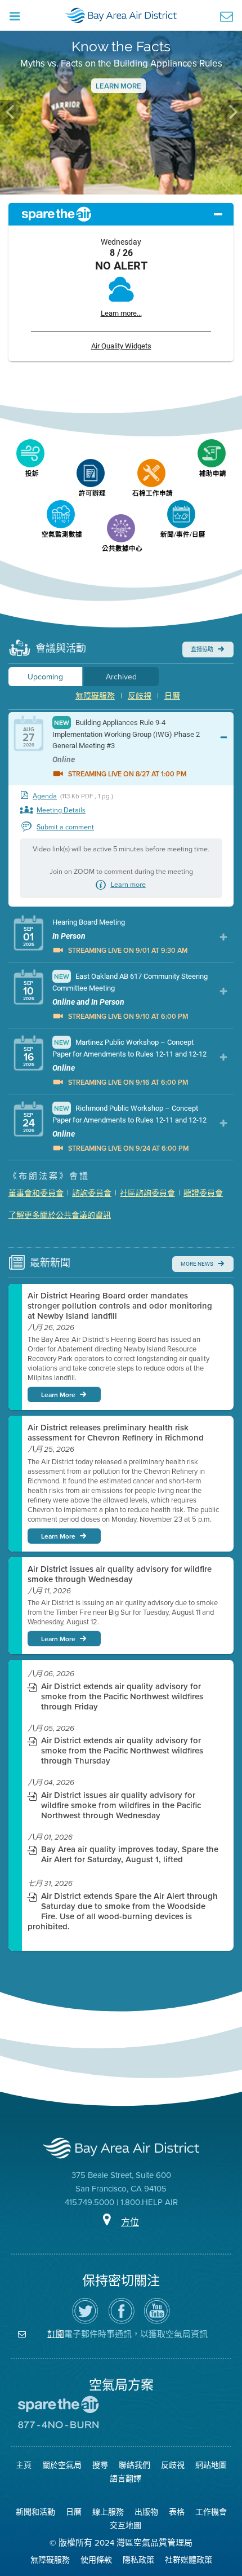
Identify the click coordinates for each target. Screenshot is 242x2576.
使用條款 (96, 2560)
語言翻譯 (126, 2478)
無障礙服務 (95, 696)
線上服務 (108, 2512)
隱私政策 (138, 2560)
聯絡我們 (135, 2465)
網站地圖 (211, 2465)
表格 (177, 2512)
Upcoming (45, 677)
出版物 (146, 2512)
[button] (11, 112)
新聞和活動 (35, 2512)
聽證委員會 (203, 1193)
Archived (121, 677)
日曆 (172, 696)
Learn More (118, 86)
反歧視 (140, 696)
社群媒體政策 (189, 2560)
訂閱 (56, 2334)
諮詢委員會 (92, 1193)
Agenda (45, 796)
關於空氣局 (62, 2465)
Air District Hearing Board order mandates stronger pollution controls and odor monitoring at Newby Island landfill (120, 1306)
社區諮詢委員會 (147, 1193)
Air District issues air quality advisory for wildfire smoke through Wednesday (120, 1574)
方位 (130, 2222)
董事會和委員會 (36, 1193)
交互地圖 (126, 2525)
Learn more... (121, 313)
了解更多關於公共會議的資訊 (60, 1215)
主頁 (24, 2465)
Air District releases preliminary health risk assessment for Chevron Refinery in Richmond (116, 1433)
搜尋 (100, 2465)
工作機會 (211, 2512)
